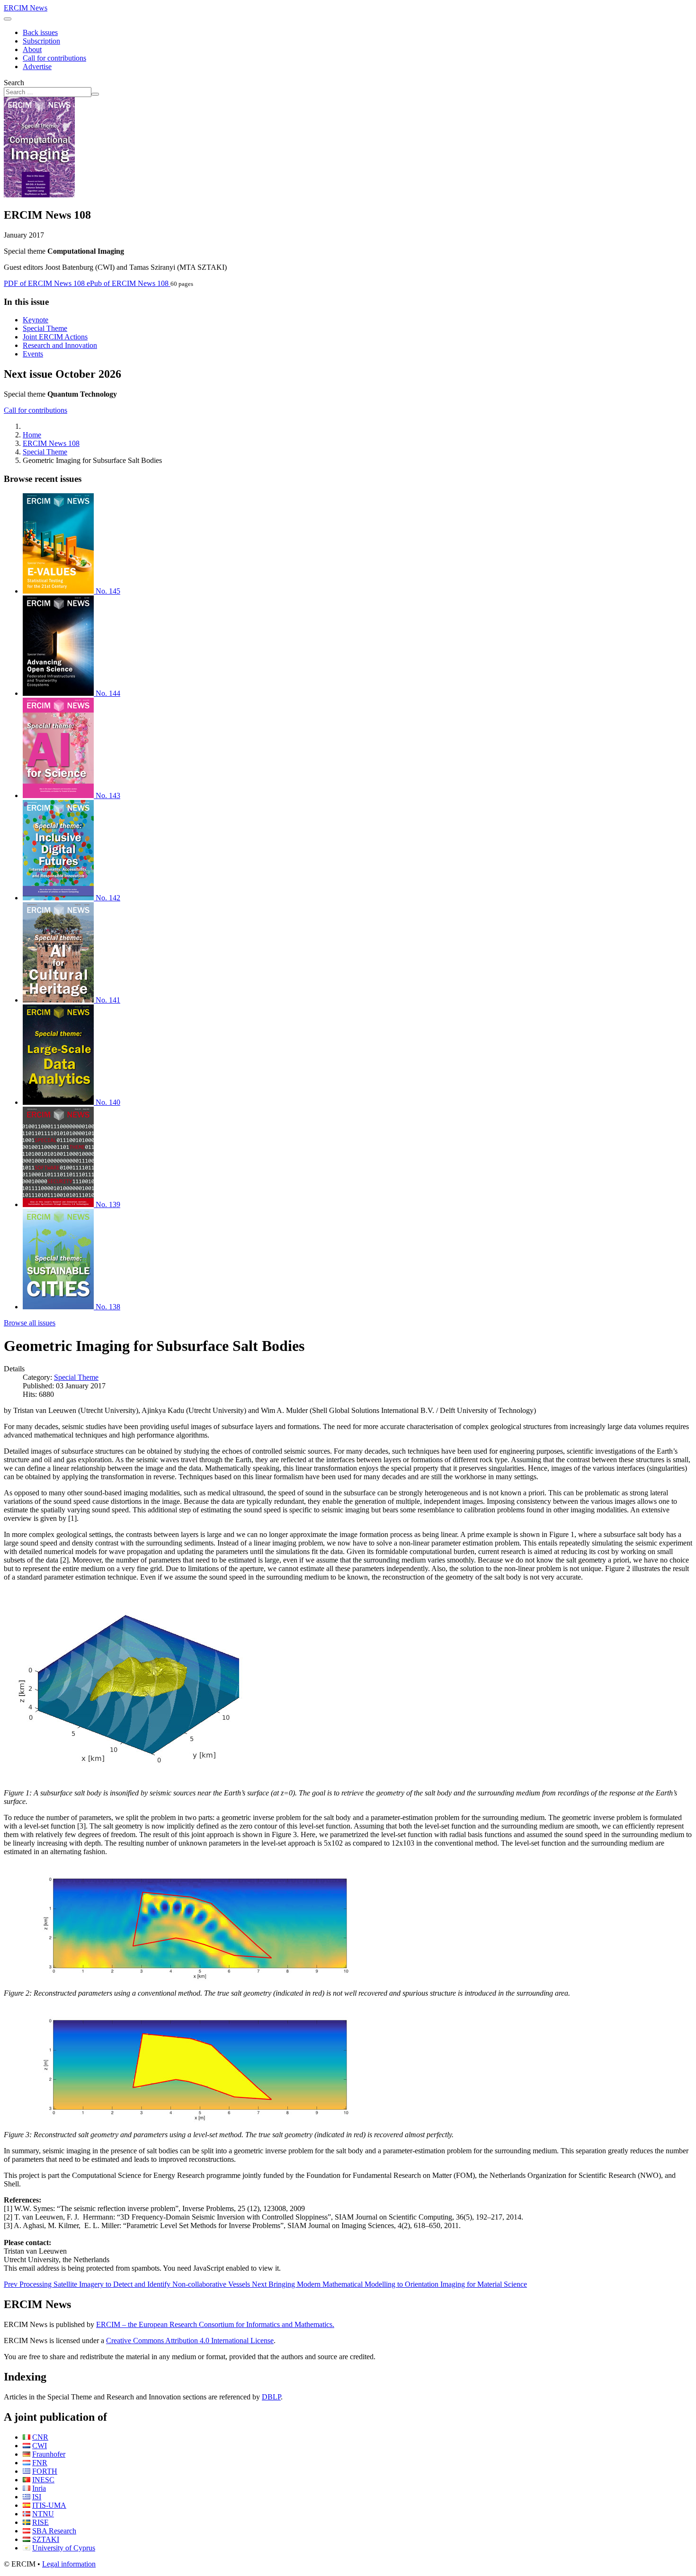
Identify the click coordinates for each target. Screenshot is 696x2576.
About (32, 49)
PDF (44, 283)
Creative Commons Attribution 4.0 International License (190, 2341)
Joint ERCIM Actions (55, 337)
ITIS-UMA (49, 2505)
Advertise (37, 67)
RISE (40, 2522)
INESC (43, 2480)
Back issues (40, 32)
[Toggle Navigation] (8, 19)
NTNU (43, 2514)
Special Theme (45, 328)
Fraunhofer (49, 2454)
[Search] (95, 94)
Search (14, 83)
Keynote (36, 320)
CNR (40, 2437)
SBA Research (54, 2531)
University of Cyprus (64, 2548)
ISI (37, 2497)
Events (33, 354)
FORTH (45, 2471)
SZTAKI (46, 2539)
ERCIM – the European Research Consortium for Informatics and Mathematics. (215, 2324)
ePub (128, 283)
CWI (40, 2446)
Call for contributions (54, 58)
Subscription (41, 41)
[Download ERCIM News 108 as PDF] (39, 195)
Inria (39, 2488)
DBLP (271, 2397)
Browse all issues (30, 1323)
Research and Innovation (60, 345)
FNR (40, 2463)
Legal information (69, 2564)
